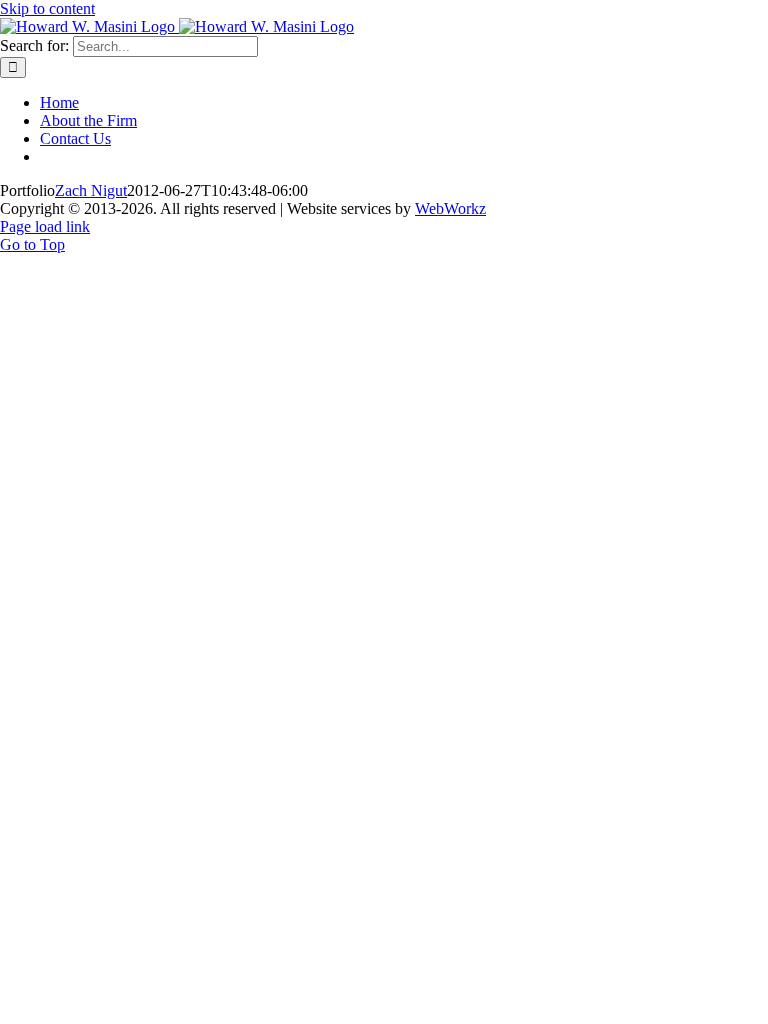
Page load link (45, 226)
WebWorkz (450, 208)
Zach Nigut (91, 190)
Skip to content (47, 8)
